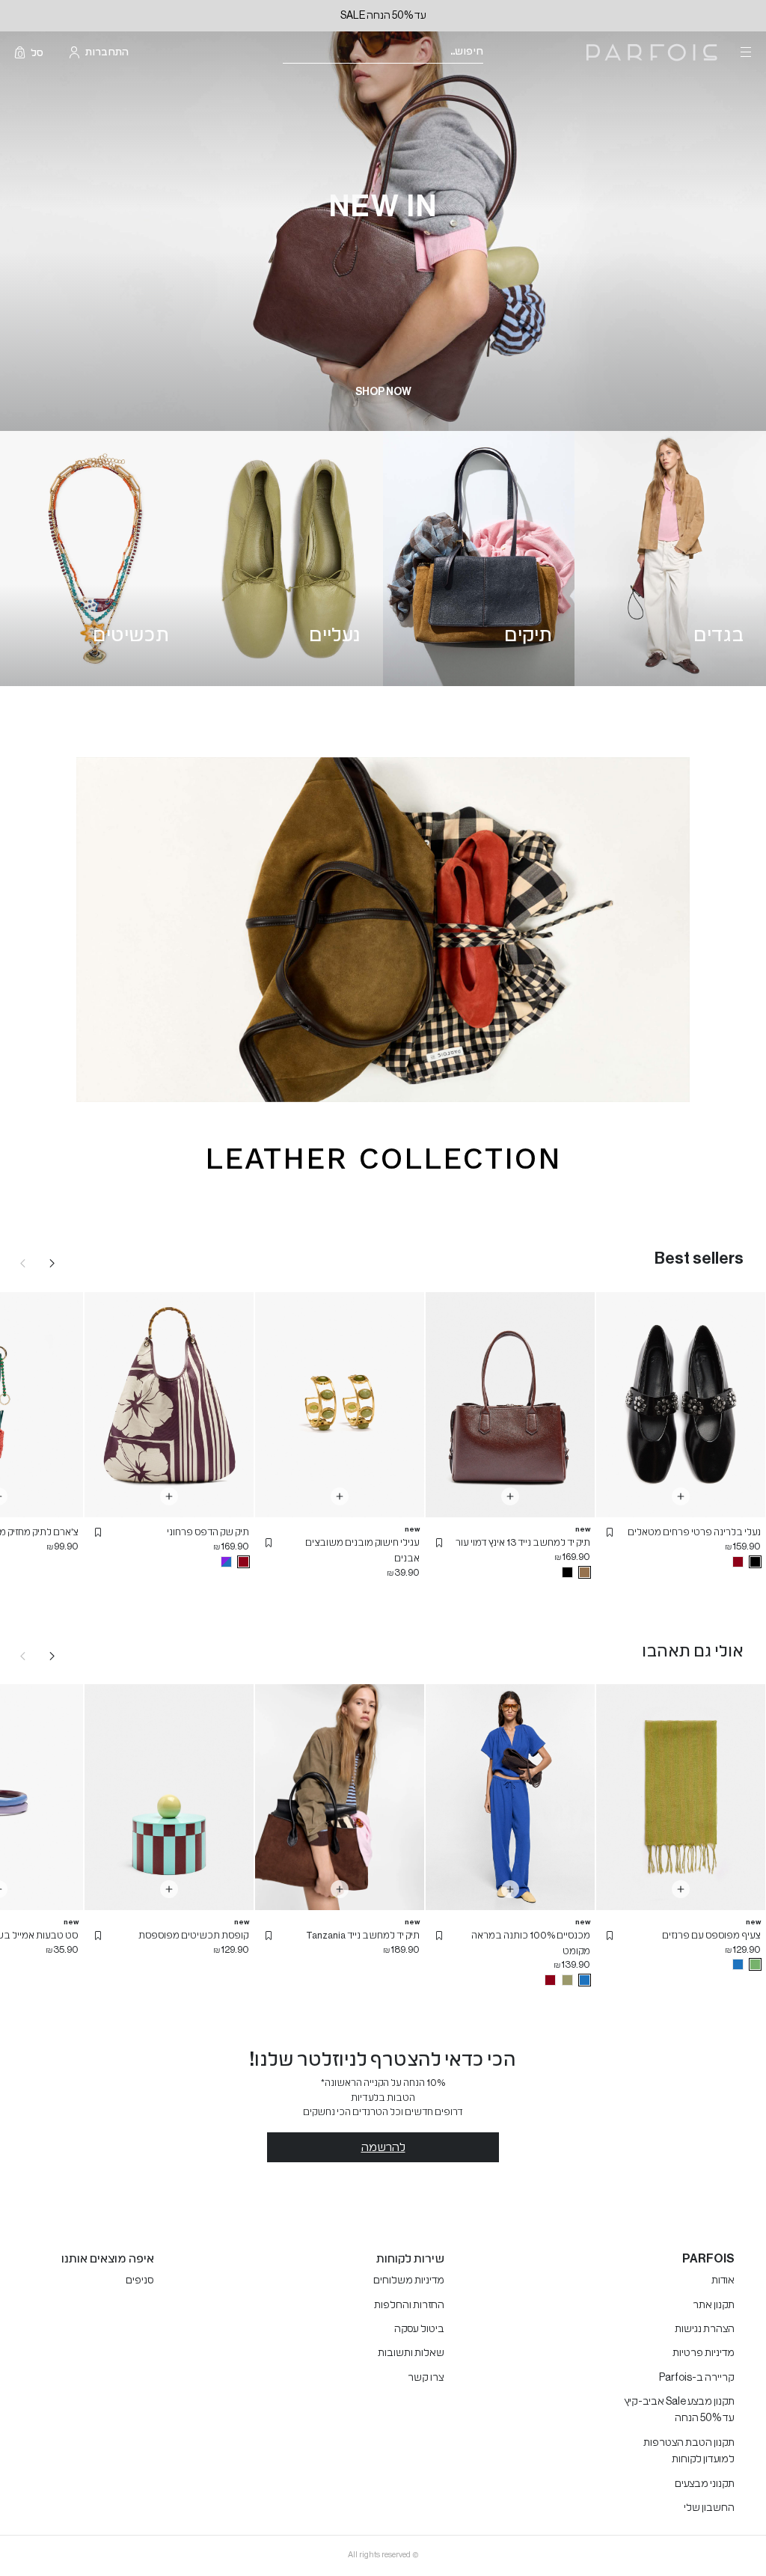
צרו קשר (426, 2378)
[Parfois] (652, 53)
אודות (723, 2280)
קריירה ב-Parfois (697, 2378)
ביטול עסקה (419, 2329)
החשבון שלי (709, 2508)
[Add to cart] (681, 1496)
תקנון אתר (714, 2305)
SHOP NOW (383, 392)
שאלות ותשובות (411, 2353)
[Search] (493, 53)
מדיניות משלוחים (409, 2280)
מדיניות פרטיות (704, 2353)
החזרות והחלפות (409, 2305)
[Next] (52, 1263)
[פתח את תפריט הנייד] (744, 52)
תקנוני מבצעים (705, 2484)
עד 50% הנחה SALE (383, 16)
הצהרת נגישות (705, 2329)
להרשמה (383, 2147)
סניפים (140, 2280)
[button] (610, 1532)
